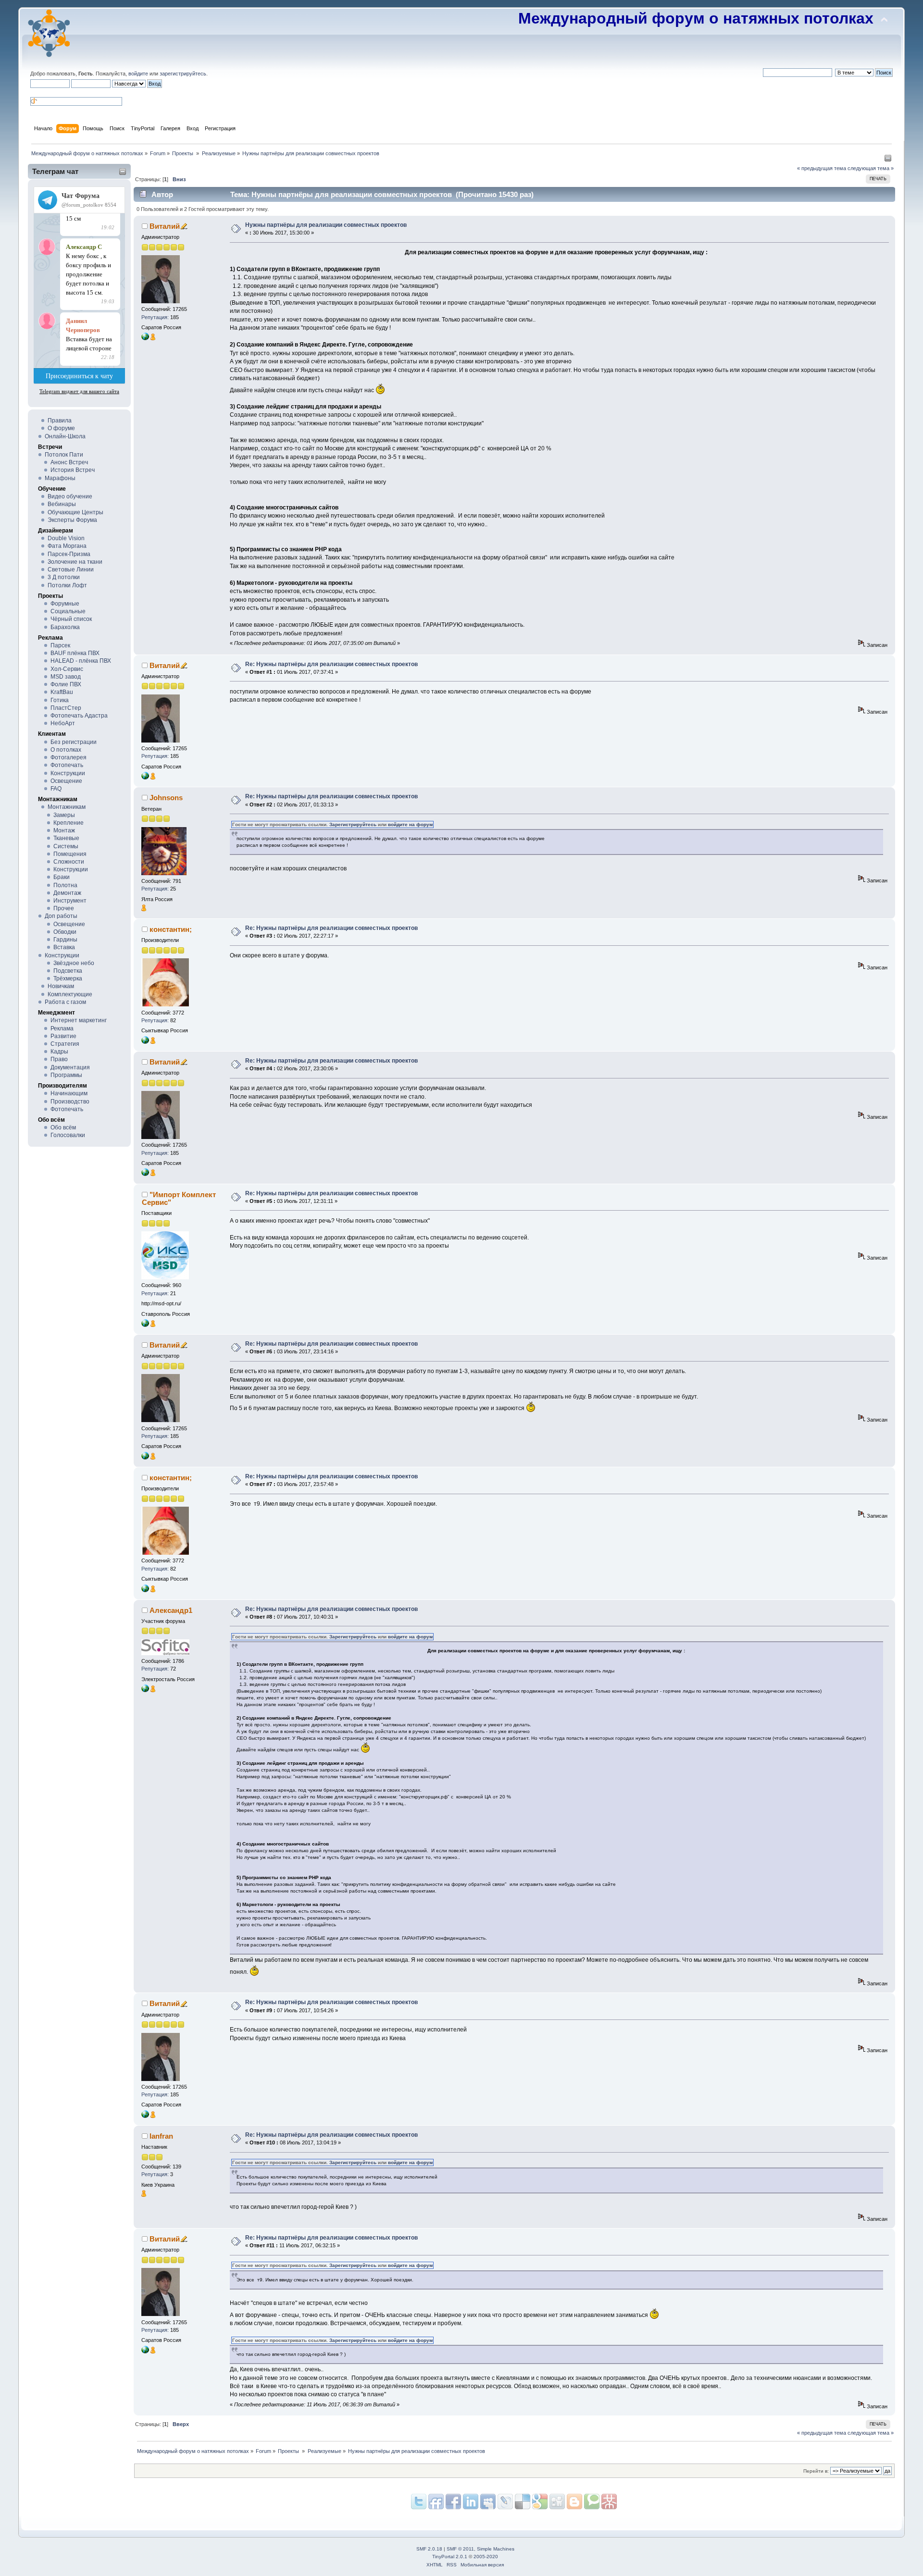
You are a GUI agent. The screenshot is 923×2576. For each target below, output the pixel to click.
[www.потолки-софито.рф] (145, 1690)
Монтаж (64, 830)
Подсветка (68, 971)
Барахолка (65, 627)
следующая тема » (871, 168)
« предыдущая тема (822, 168)
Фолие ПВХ (66, 684)
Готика (60, 700)
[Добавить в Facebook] (453, 2502)
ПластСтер (66, 708)
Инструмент (70, 901)
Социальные (68, 611)
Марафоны (60, 478)
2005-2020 (486, 2557)
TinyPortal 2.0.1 (450, 2557)
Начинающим (69, 1093)
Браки (62, 877)
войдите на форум (410, 824)
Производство (70, 1102)
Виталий (165, 226)
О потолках (66, 750)
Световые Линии (71, 570)
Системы (66, 846)
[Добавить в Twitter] (419, 2502)
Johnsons (166, 798)
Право (59, 1059)
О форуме (61, 428)
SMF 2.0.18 (429, 2549)
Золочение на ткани (75, 562)
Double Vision (66, 538)
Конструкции (68, 773)
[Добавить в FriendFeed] (436, 2502)
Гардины (65, 940)
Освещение (66, 781)
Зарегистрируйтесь (353, 824)
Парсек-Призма (69, 554)
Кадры (59, 1052)
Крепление (69, 823)
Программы (66, 1075)
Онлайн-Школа (65, 436)
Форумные (65, 604)
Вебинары (62, 504)
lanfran (161, 2136)
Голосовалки (68, 1135)
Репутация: (155, 317)
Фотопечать (67, 765)
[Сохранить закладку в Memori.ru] (609, 2502)
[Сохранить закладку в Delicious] (540, 2502)
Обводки (65, 932)
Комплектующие (70, 994)
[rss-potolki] (145, 338)
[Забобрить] (592, 2502)
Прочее (64, 908)
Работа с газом (65, 1002)
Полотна (65, 885)
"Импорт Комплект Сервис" (179, 1198)
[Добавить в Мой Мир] (505, 2502)
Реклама (62, 1028)
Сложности (69, 862)
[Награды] (153, 338)
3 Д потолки (64, 577)
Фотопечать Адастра (79, 716)
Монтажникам (67, 807)
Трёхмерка (68, 978)
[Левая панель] (888, 160)
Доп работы (61, 916)
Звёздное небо (74, 963)
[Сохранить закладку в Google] (574, 2502)
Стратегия (65, 1044)
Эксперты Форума (72, 520)
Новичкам (61, 986)
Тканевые (66, 838)
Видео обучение (70, 496)
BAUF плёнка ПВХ (75, 653)
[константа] (145, 1042)
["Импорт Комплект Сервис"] (145, 1325)
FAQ (56, 789)
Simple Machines (496, 2549)
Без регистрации (74, 742)
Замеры (64, 815)
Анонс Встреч (69, 462)
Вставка (64, 947)
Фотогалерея (69, 757)
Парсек (60, 645)
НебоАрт (63, 723)
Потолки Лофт (67, 585)
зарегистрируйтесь (183, 74)
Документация (70, 1067)
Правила (60, 421)
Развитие (63, 1036)
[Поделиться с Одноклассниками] (557, 2502)
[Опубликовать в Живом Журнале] (523, 2502)
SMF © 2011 (460, 2549)
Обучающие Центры (75, 512)
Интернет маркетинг (79, 1020)
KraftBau (62, 692)
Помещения (70, 854)
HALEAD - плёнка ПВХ (81, 661)
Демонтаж (67, 893)
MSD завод (66, 677)
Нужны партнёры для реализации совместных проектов (326, 225)
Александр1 (171, 1610)
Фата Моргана (67, 546)
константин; (171, 929)
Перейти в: (816, 2471)
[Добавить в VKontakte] (488, 2502)
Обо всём (63, 1127)
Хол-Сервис (67, 669)
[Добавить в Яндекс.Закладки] (471, 2502)
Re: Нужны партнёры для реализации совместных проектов (331, 664)
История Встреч (73, 470)
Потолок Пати (64, 455)
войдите (138, 74)
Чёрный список (71, 619)
